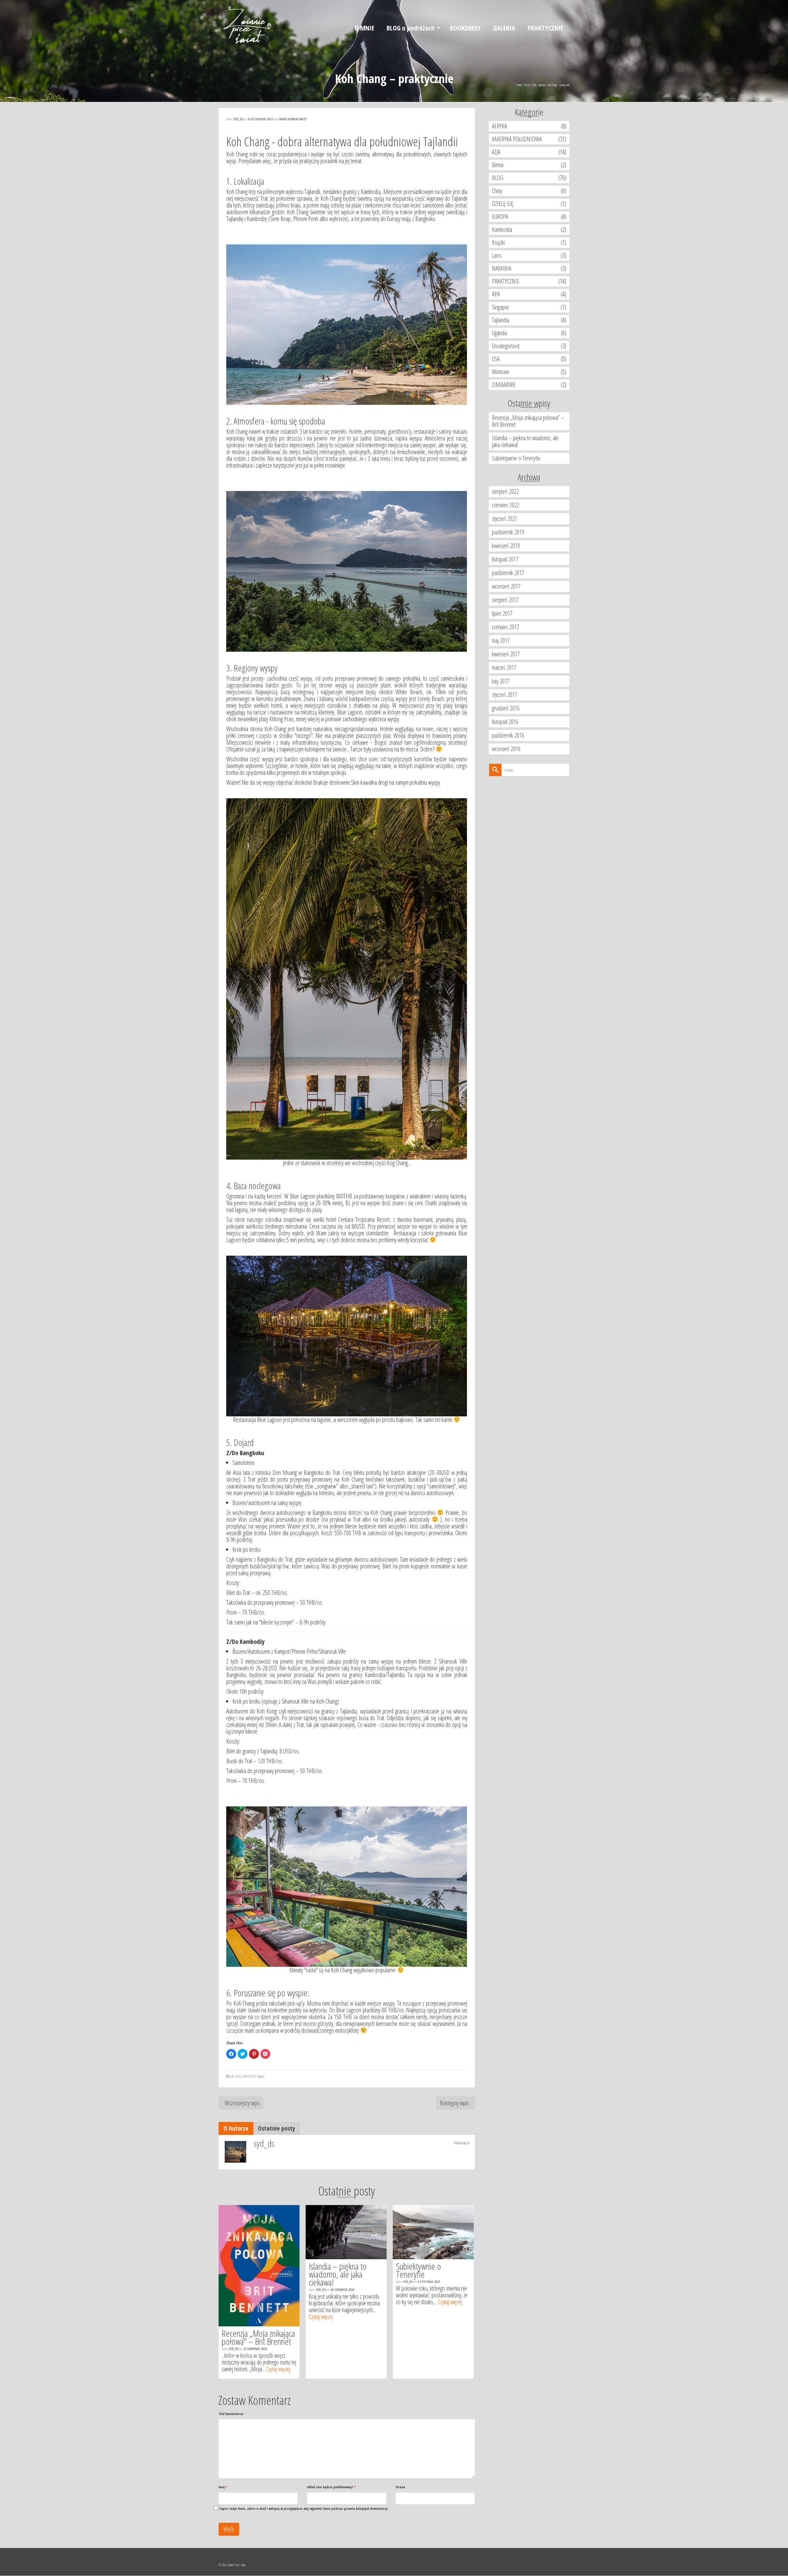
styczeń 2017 (505, 695)
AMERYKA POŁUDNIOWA (517, 139)
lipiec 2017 (502, 613)
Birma (498, 165)
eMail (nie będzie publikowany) (331, 2487)
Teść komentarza (231, 2414)
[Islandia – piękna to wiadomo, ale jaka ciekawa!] (259, 2232)
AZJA (232, 2076)
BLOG (238, 2076)
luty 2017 (501, 681)
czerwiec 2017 (506, 627)
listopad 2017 (505, 559)
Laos (497, 255)
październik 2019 (508, 532)
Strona (400, 2487)
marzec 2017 (504, 668)
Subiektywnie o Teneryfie (516, 458)
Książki (498, 242)
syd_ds (238, 119)
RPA (496, 294)
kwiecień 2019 (506, 546)
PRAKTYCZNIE (249, 2076)
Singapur (500, 307)
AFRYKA (499, 126)
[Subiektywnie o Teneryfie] (346, 2232)
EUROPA (500, 217)
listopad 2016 (505, 722)
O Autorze (236, 2128)
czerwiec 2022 (506, 505)
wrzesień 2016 (506, 749)
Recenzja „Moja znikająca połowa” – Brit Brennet (528, 421)
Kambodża (502, 229)
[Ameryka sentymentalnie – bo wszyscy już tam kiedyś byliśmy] (433, 2232)
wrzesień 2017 (506, 586)
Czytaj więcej (234, 2317)
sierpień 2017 (505, 600)
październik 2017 (508, 573)
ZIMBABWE (504, 385)
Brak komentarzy (293, 119)
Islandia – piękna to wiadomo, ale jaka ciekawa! (525, 441)
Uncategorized (506, 346)
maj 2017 (501, 640)
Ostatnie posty (277, 2128)
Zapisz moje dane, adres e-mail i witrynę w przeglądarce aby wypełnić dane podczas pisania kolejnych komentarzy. (304, 2508)
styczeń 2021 (505, 519)
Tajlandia (261, 2076)
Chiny (497, 191)
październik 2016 (508, 735)
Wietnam (501, 372)
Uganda (499, 333)
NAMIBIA (502, 268)
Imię (223, 2487)
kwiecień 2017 (506, 654)
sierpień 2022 (505, 491)
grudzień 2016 (506, 708)
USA (496, 359)
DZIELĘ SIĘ (503, 204)
